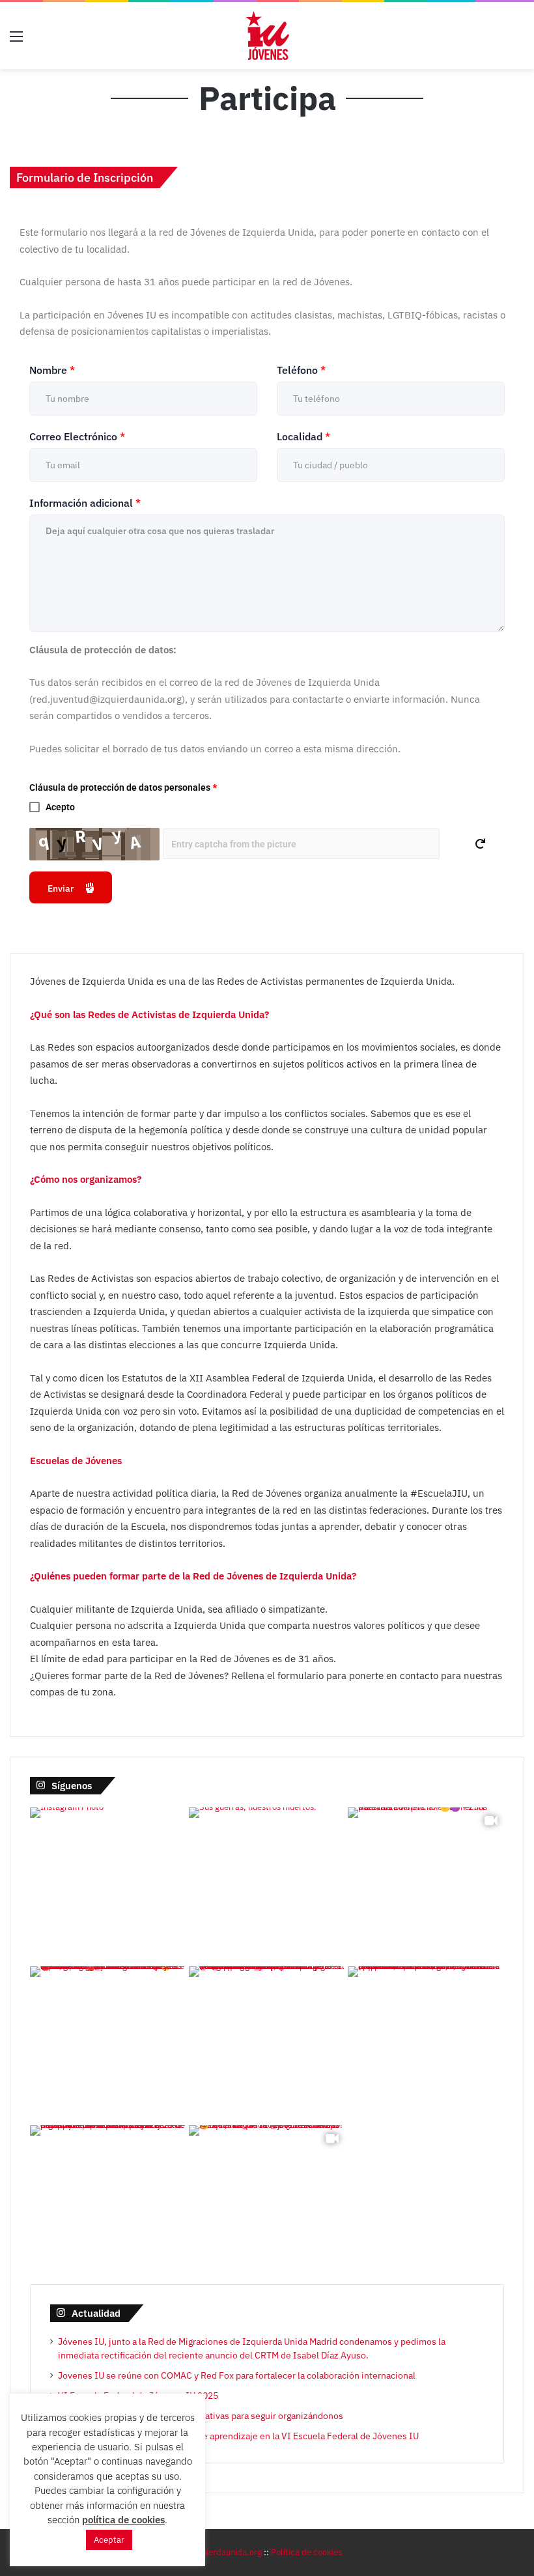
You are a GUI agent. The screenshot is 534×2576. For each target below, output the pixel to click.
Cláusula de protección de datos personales (123, 787)
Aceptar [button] (109, 2540)
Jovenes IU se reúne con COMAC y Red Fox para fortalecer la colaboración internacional (237, 2375)
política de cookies (123, 2520)
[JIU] (267, 35)
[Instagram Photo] (108, 1886)
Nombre (52, 370)
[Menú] (16, 41)
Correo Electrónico (77, 436)
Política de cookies (306, 2552)
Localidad (303, 436)
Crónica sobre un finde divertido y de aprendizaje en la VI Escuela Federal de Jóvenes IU (238, 2436)
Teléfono (301, 370)
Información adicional (85, 503)
